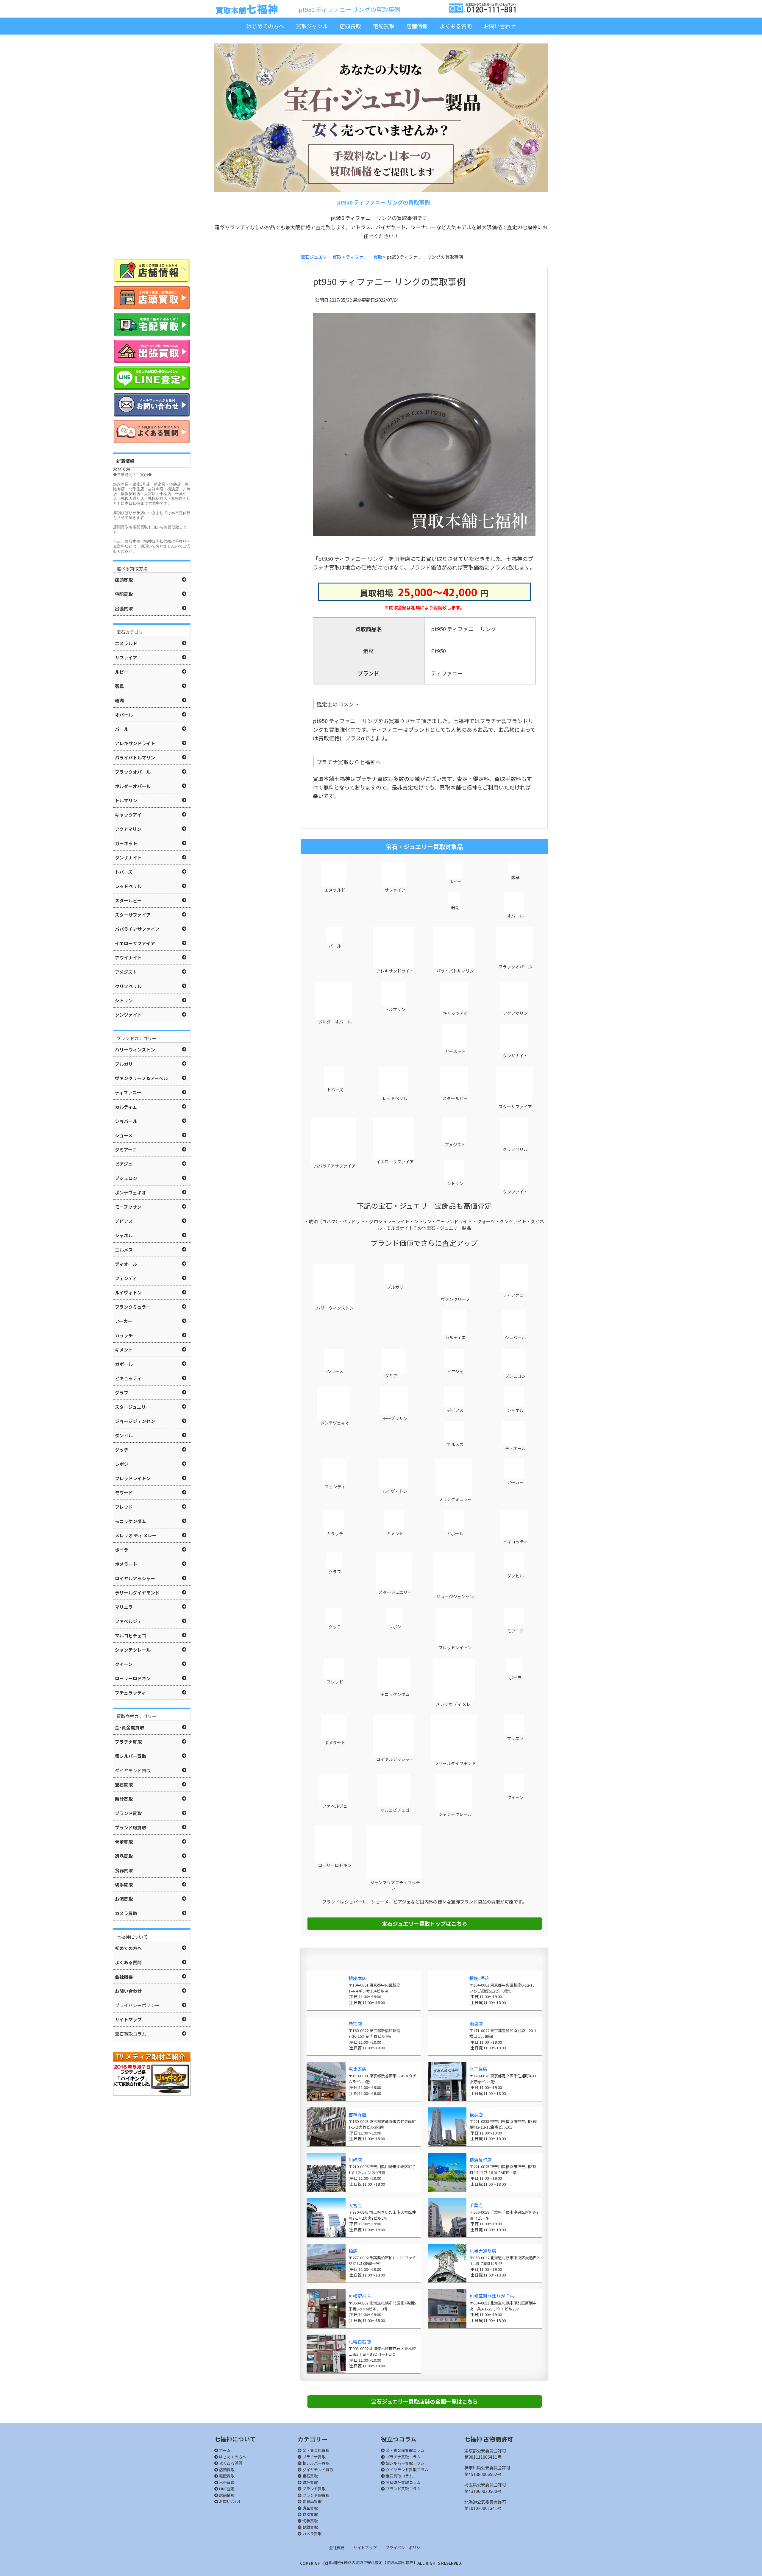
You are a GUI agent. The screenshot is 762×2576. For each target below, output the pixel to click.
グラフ (334, 1572)
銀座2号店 (480, 1978)
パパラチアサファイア (334, 1166)
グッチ (334, 1627)
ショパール (515, 1338)
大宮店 (355, 2205)
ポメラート (334, 1742)
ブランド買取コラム (403, 2489)
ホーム (224, 2450)
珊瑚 (455, 907)
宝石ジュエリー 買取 (321, 257)
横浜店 (476, 2114)
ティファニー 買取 (364, 257)
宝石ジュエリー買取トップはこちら (425, 1923)
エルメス (455, 1444)
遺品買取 (310, 2508)
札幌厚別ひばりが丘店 (492, 2296)
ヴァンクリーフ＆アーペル (141, 1078)
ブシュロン (515, 1376)
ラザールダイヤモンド (455, 1763)
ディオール (515, 1448)
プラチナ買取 (314, 2457)
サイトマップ (365, 2548)
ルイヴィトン (395, 1491)
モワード (515, 1631)
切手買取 (310, 2521)
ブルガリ (395, 1287)
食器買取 (310, 2514)
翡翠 (515, 877)
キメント (395, 1533)
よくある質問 (456, 26)
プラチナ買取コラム (403, 2457)
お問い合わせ (500, 26)
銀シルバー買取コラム (405, 2463)
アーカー (515, 1482)
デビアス (455, 1410)
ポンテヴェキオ (334, 1423)
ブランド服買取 (316, 2495)
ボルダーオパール (334, 1022)
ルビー (455, 881)
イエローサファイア (395, 1162)
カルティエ (455, 1337)
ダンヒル (515, 1576)
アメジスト (455, 1145)
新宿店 (355, 2024)
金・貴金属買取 (316, 2450)
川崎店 (355, 2160)
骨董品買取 (312, 2501)
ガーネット (455, 1051)
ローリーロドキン (334, 1865)
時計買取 (310, 2482)
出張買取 (226, 2482)
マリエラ (515, 1738)
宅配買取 (384, 26)
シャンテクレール (455, 1814)
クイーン (515, 1797)
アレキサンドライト (395, 971)
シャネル (515, 1410)
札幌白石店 (360, 2342)
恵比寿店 (357, 2069)
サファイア (395, 890)
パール (334, 946)
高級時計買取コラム (403, 2482)
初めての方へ (128, 1948)
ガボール (455, 1533)
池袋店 (476, 2024)
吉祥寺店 (357, 2114)
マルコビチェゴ (395, 1810)
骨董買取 (124, 1842)
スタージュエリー (395, 1592)
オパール (515, 916)
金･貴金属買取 (129, 1727)
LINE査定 (226, 2489)
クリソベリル (515, 1149)
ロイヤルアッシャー (395, 1759)
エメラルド (334, 890)
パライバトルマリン (455, 971)
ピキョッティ (515, 1541)
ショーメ (335, 1372)
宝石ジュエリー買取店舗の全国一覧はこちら (425, 2401)
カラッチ (334, 1533)
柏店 (353, 2251)
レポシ (395, 1627)
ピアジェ (455, 1372)
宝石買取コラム (399, 2476)
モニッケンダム (395, 1694)
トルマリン (395, 1009)
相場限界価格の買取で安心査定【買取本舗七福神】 (373, 2562)
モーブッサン (395, 1418)
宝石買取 (310, 2476)
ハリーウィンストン (334, 1308)
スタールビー (455, 1098)
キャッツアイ (455, 1013)
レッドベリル (395, 1098)
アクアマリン (515, 1013)
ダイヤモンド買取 (317, 2470)
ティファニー (515, 1295)
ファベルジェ (334, 1806)
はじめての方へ (265, 26)
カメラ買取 (312, 2534)
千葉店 (476, 2205)
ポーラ (515, 1678)
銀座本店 (357, 1978)
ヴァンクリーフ (455, 1299)
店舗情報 (417, 26)
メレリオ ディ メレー (455, 1704)
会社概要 (337, 2548)
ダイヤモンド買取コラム (407, 2470)
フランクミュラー (455, 1499)
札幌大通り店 (483, 2251)
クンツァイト (515, 1192)
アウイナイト (128, 958)
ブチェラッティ (130, 1693)
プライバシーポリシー (405, 2548)
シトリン (455, 1183)
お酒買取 (310, 2527)
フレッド (334, 1682)
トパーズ (335, 1090)
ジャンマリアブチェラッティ (395, 1885)
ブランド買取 (314, 2489)
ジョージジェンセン (455, 1597)
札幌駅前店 (360, 2296)
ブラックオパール (515, 967)
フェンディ (335, 1486)
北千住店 (478, 2069)
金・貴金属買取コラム (405, 2450)
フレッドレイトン (455, 1647)
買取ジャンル (312, 26)
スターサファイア (515, 1107)
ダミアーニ (395, 1376)
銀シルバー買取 (316, 2463)
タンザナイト (515, 1056)
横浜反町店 (481, 2160)
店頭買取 (350, 26)
